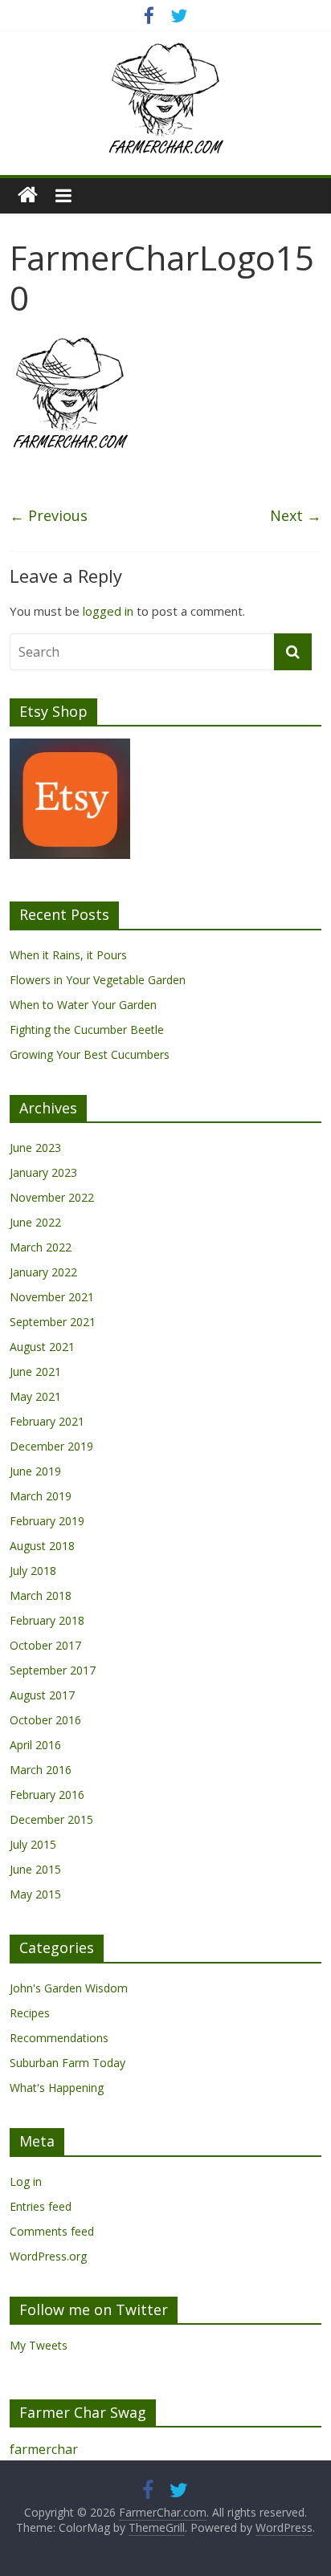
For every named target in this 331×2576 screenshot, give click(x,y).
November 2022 (52, 1197)
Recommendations (59, 2038)
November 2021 (52, 1297)
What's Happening (57, 2088)
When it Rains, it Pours (68, 955)
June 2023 (35, 1148)
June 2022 (35, 1222)
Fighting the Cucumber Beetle (87, 1030)
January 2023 (43, 1172)
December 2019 (51, 1446)
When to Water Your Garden (83, 1005)
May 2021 (35, 1396)
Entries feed (41, 2206)
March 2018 (41, 1595)
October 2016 (45, 1720)
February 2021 (47, 1421)
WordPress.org (48, 2256)
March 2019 (41, 1496)
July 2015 (33, 1844)
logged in (108, 611)
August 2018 (42, 1546)
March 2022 (41, 1247)
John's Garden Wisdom (69, 1988)
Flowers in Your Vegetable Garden (98, 980)
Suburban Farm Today (67, 2063)
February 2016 (47, 1795)
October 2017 (45, 1645)
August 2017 (42, 1695)
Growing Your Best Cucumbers (90, 1054)
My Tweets (39, 2345)
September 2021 (53, 1322)
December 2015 (51, 1819)
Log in (26, 2181)
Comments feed (52, 2231)
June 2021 (35, 1371)
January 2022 (43, 1272)
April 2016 (35, 1745)
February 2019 (47, 1521)
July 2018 (33, 1571)
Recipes (30, 2013)
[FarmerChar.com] (28, 195)
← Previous (49, 515)
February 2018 (47, 1620)
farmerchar (44, 2449)
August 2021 (42, 1347)
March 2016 (41, 1770)
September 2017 (53, 1670)
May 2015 (35, 1894)
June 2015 (35, 1869)
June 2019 (35, 1471)
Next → (296, 515)
